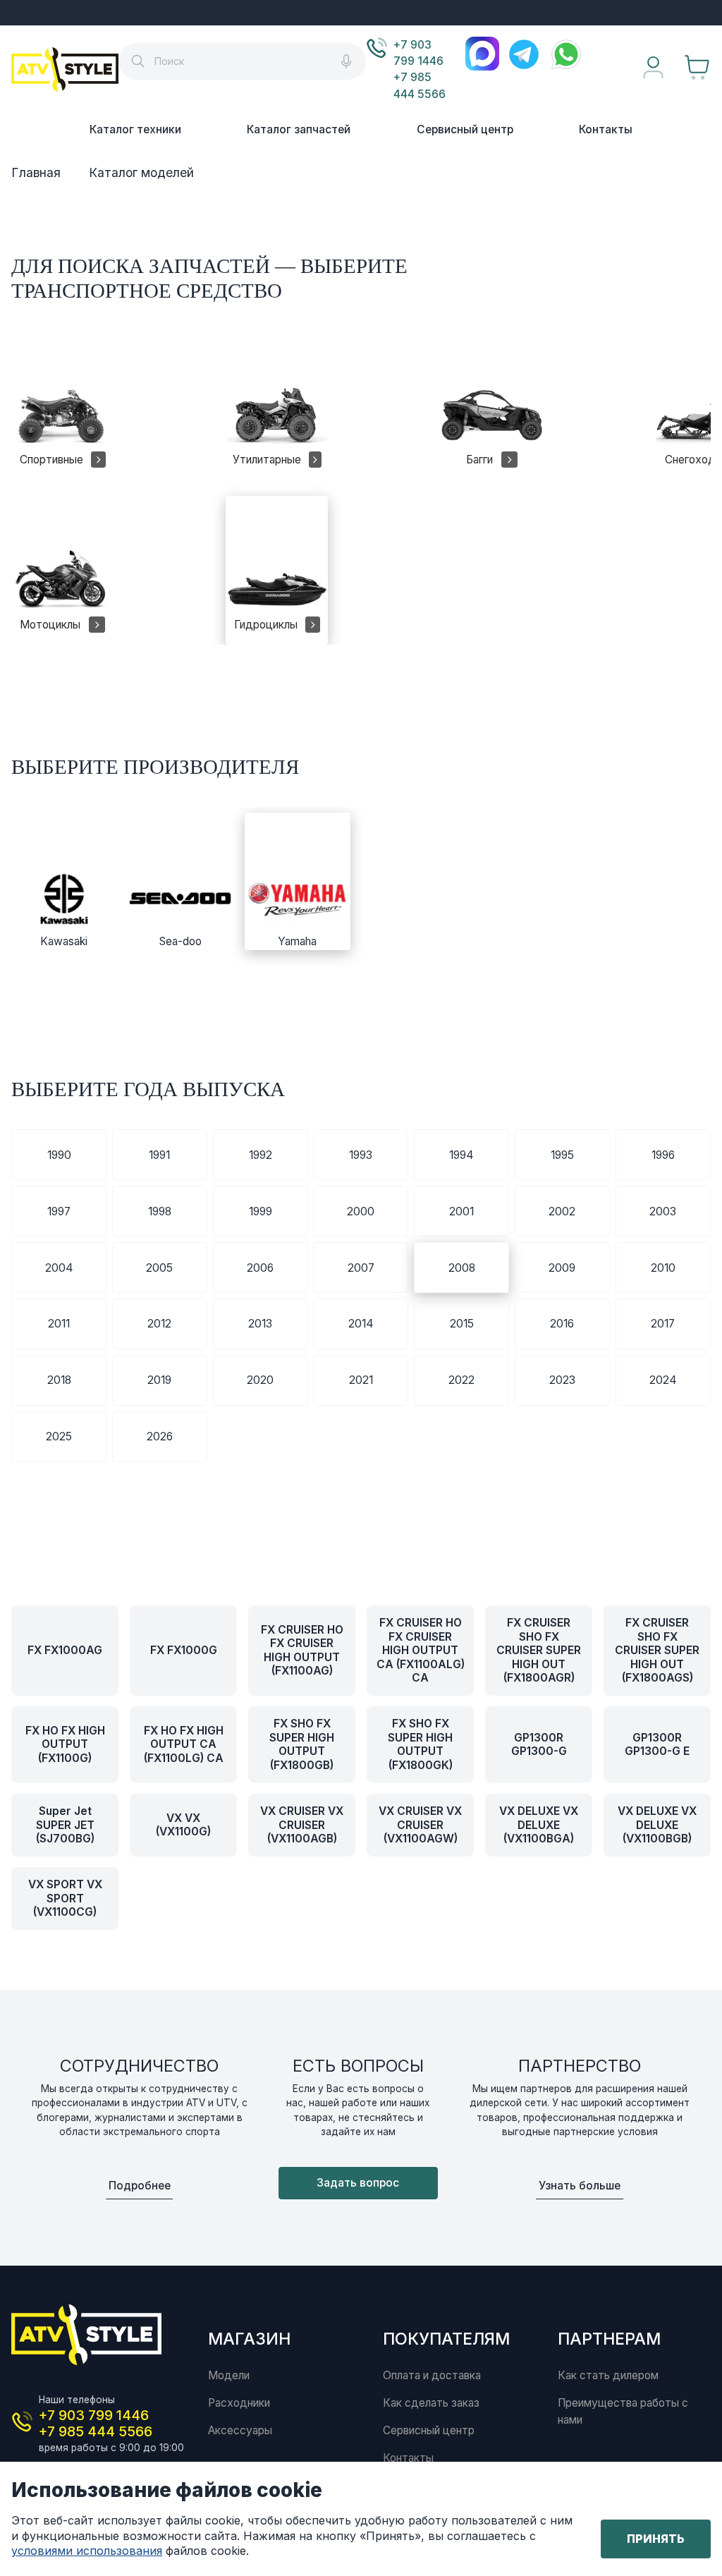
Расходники (239, 2403)
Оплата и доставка (432, 2375)
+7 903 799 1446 (418, 53)
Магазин (249, 2339)
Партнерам (609, 2339)
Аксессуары (240, 2430)
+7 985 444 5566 (420, 85)
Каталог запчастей (299, 129)
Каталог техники (135, 129)
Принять (656, 2539)
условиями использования (87, 2551)
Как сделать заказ (431, 2403)
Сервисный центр (465, 129)
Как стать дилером (608, 2375)
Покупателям (446, 2339)
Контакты (606, 129)
